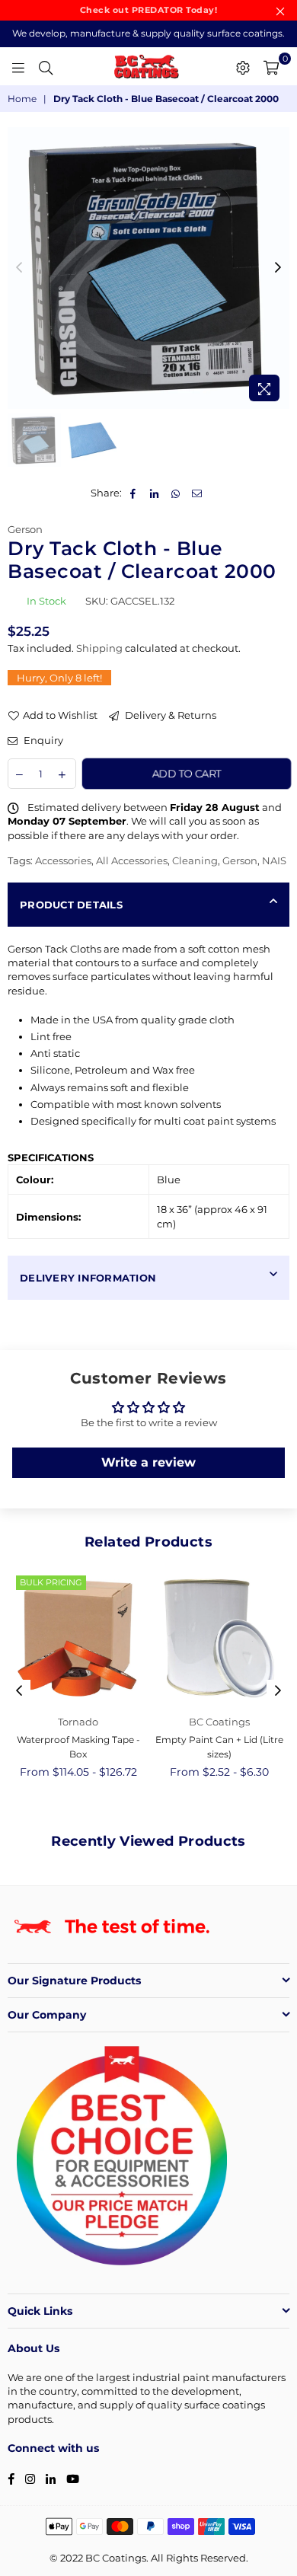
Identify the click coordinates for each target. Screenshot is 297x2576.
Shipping (99, 648)
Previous (19, 268)
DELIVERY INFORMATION (88, 1278)
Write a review (148, 1462)
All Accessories (132, 860)
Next (278, 268)
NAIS (274, 860)
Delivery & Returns (169, 715)
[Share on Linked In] (155, 493)
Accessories (63, 860)
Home (22, 99)
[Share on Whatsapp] (176, 493)
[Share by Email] (198, 493)
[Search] (46, 66)
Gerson (25, 529)
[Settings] (243, 66)
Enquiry (42, 740)
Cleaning (195, 860)
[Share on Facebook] (134, 493)
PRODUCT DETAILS (71, 905)
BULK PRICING (51, 1582)
